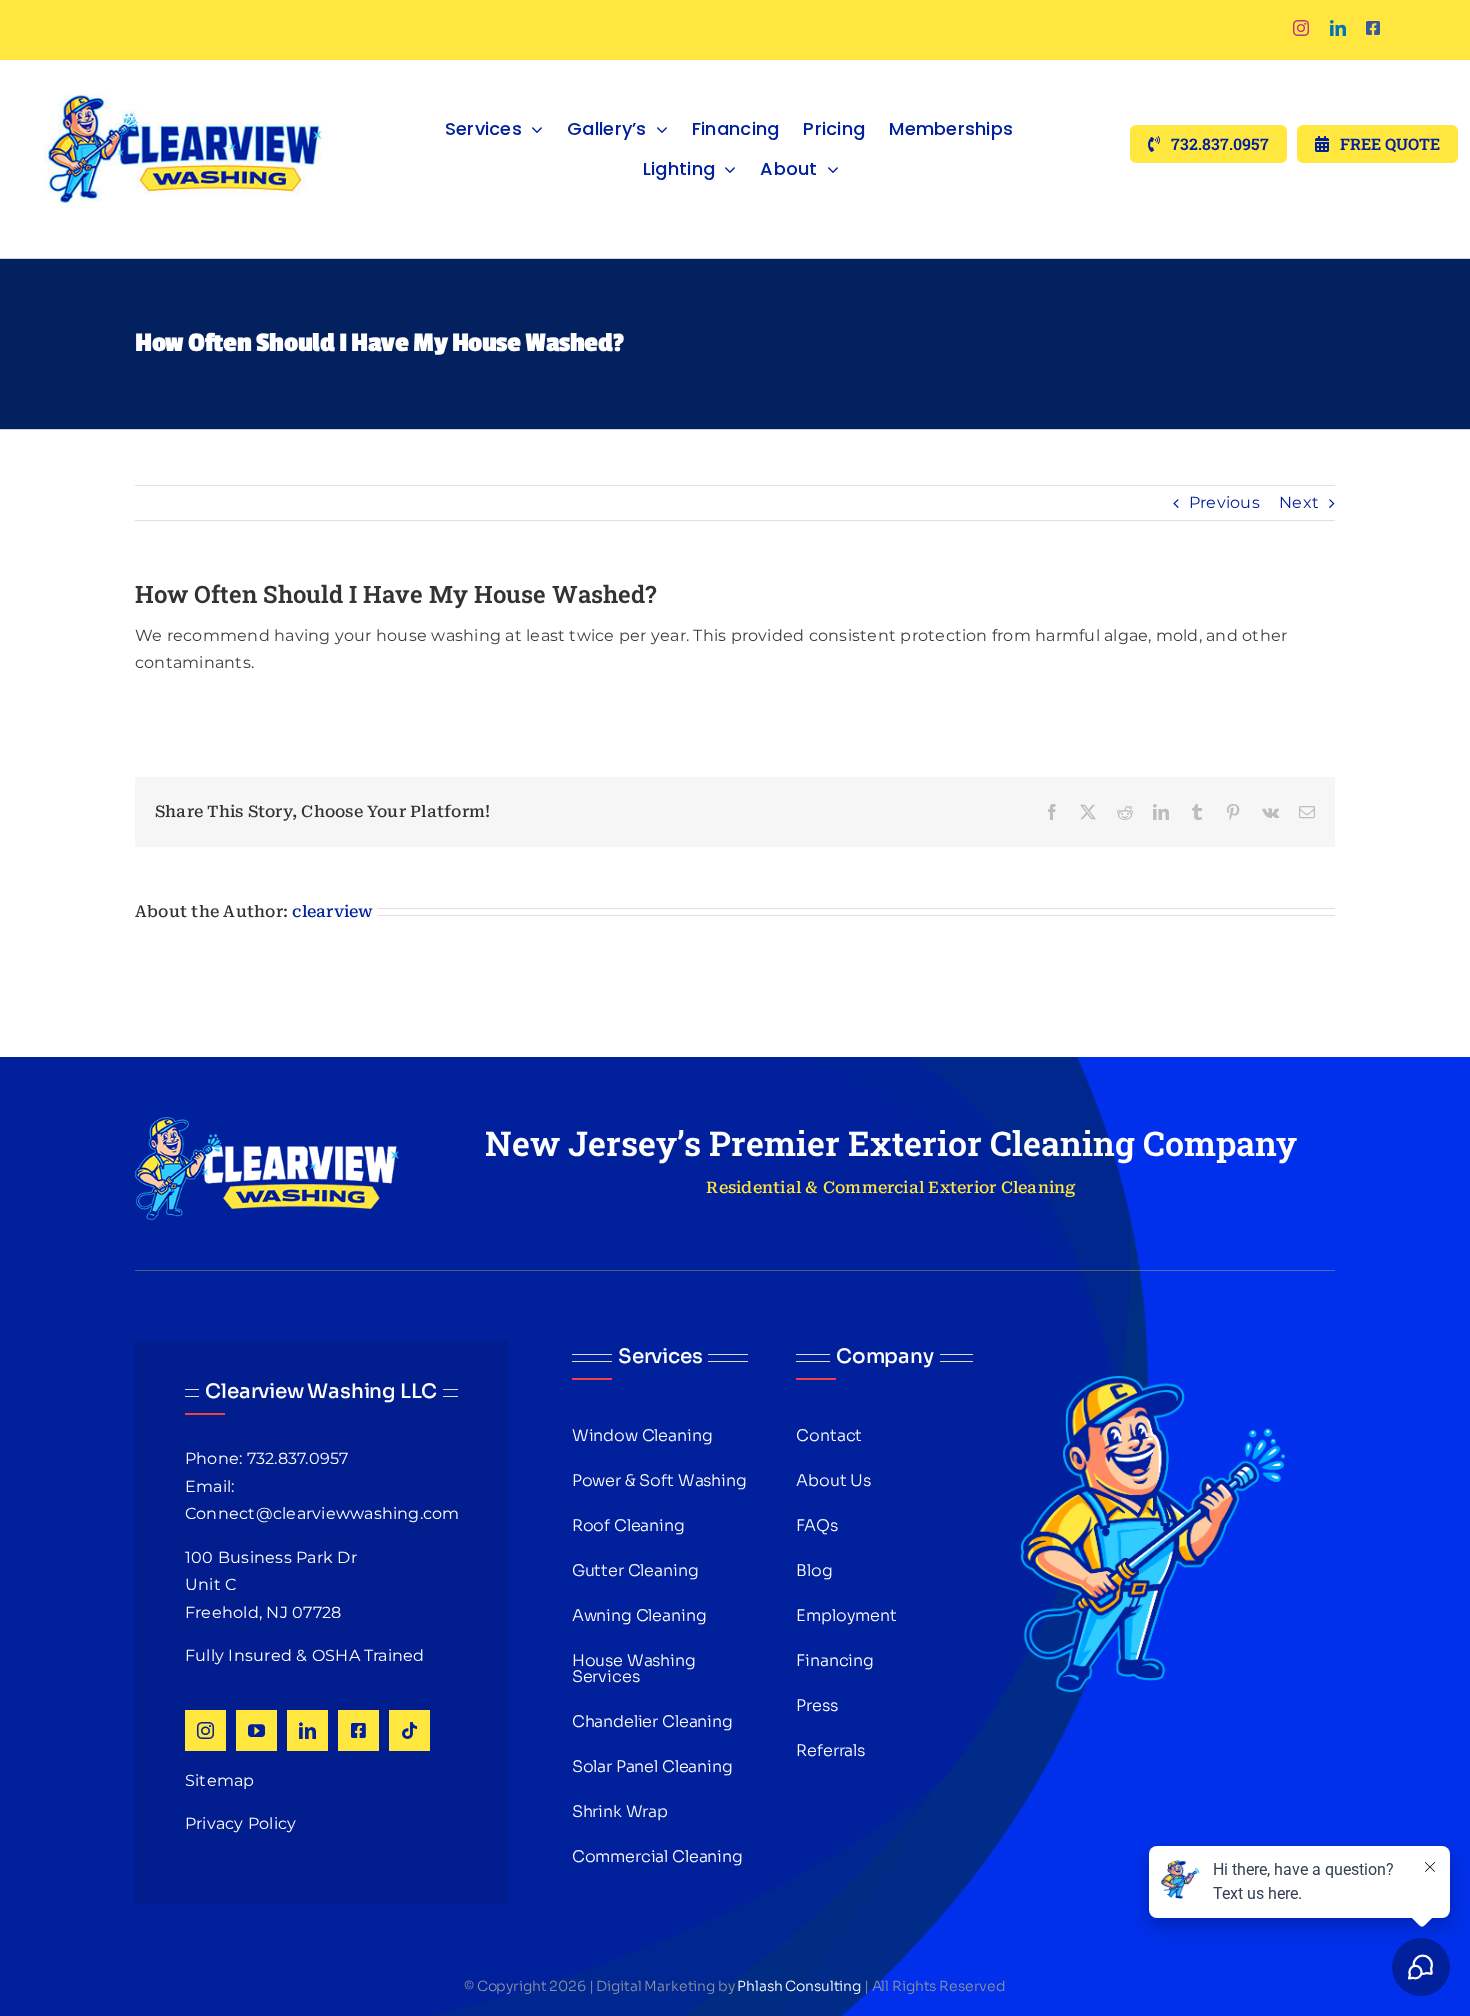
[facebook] (1373, 28)
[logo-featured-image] (185, 67)
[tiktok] (409, 1730)
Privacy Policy (240, 1823)
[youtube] (256, 1730)
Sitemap (220, 1780)
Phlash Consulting (799, 1986)
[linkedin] (1338, 28)
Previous (1224, 502)
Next (1299, 502)
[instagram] (1301, 28)
